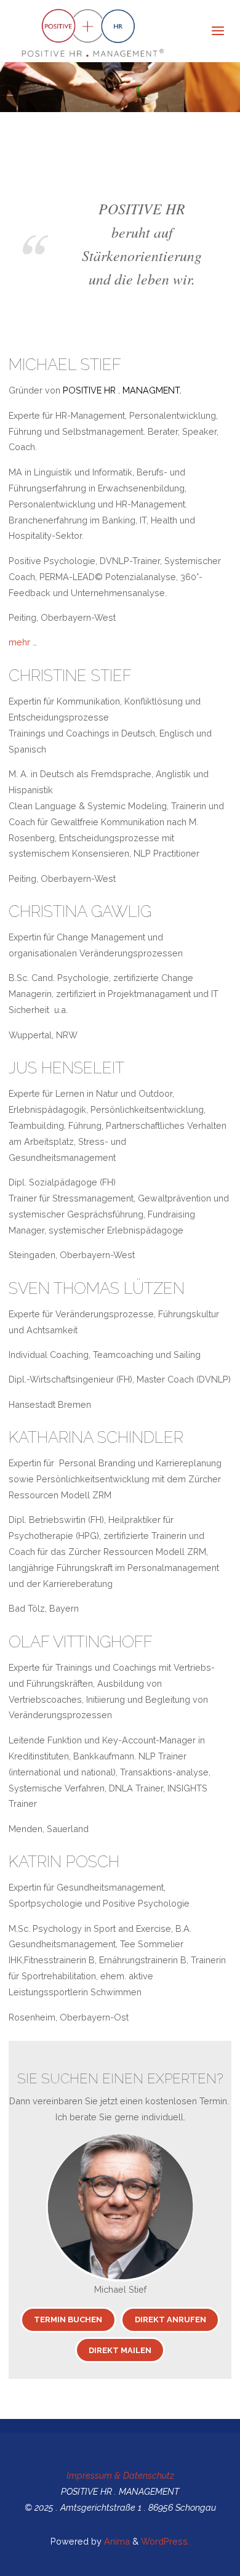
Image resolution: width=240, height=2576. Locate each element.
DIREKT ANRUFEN (170, 2320)
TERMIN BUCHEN (68, 2320)
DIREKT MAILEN (120, 2350)
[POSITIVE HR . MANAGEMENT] (87, 31)
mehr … (23, 642)
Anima (116, 2541)
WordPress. (165, 2541)
